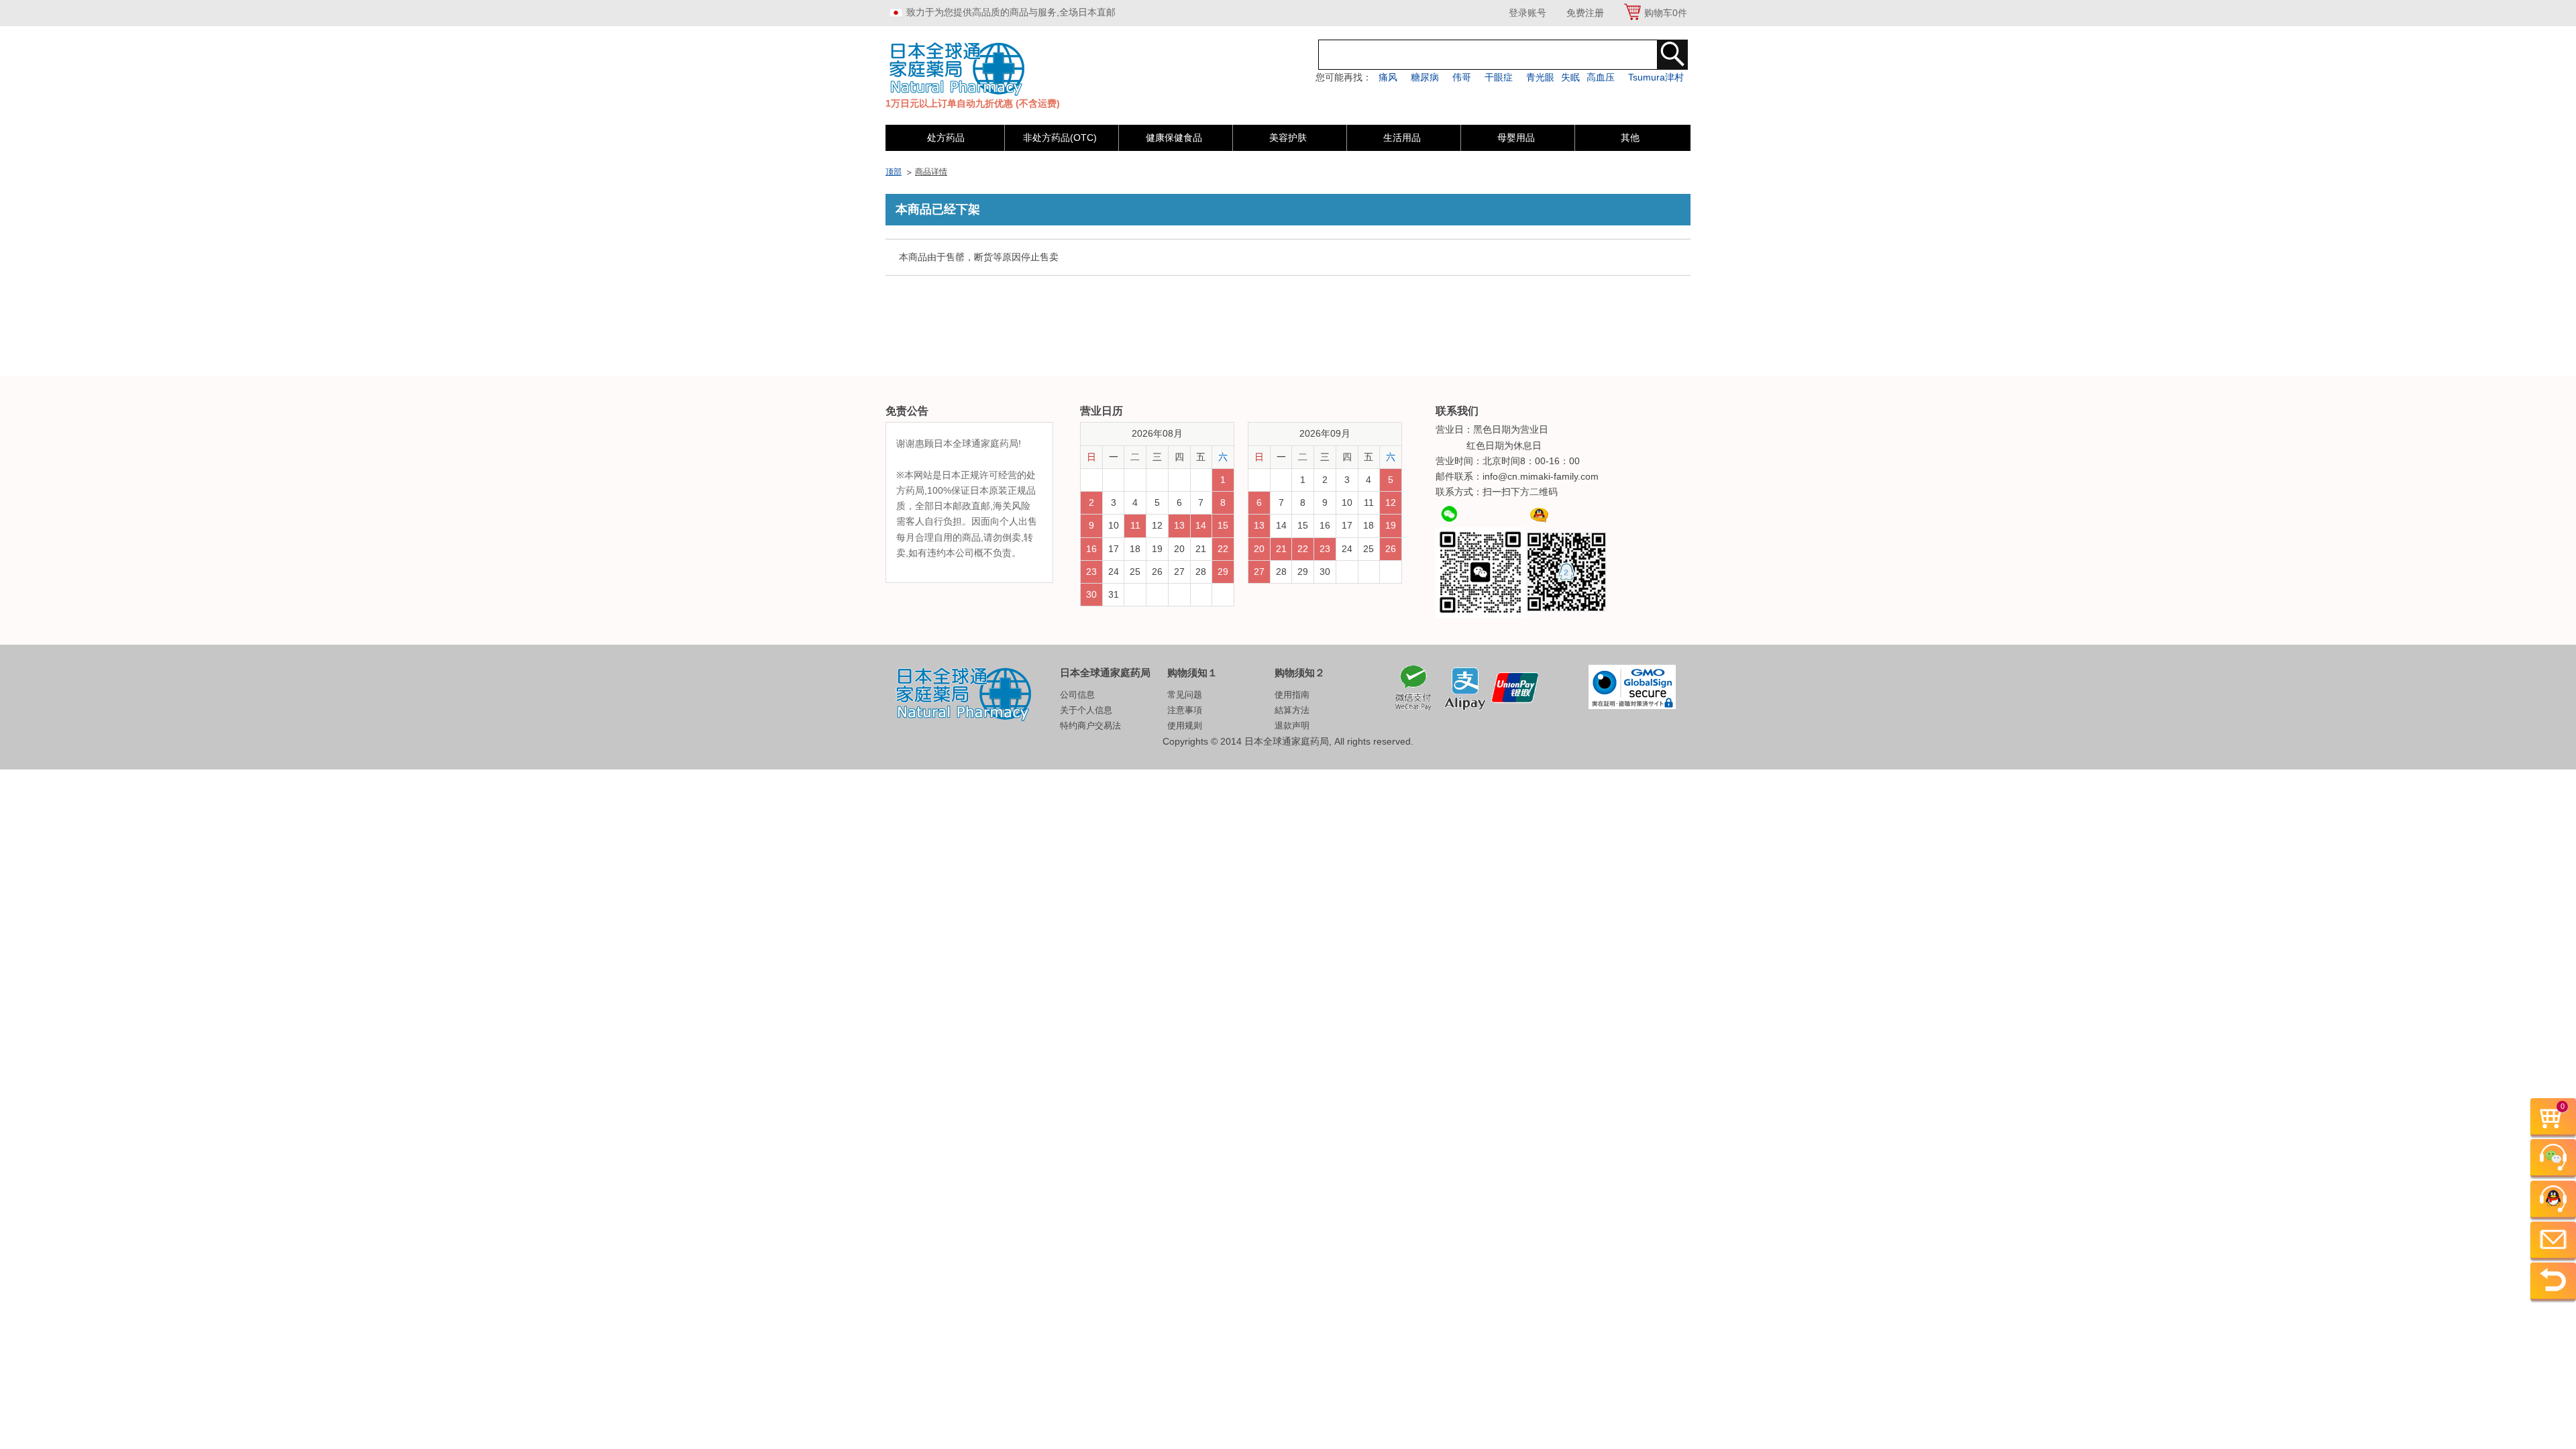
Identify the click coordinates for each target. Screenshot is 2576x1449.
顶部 (894, 172)
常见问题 (1185, 695)
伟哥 (1462, 77)
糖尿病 (1425, 77)
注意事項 (1185, 710)
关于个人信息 (1086, 710)
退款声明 (1292, 726)
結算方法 (1292, 710)
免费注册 (1585, 13)
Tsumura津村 (1656, 77)
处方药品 (946, 138)
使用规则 (1185, 726)
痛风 (1388, 77)
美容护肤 (1288, 138)
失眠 (1570, 77)
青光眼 (1540, 77)
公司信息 (1077, 695)
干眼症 (1499, 77)
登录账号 (1527, 13)
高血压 (1601, 77)
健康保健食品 (1174, 138)
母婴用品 (1516, 138)
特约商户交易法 (1090, 726)
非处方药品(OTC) (1060, 138)
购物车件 (1666, 13)
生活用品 (1402, 138)
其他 (1630, 138)
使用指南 (1292, 695)
